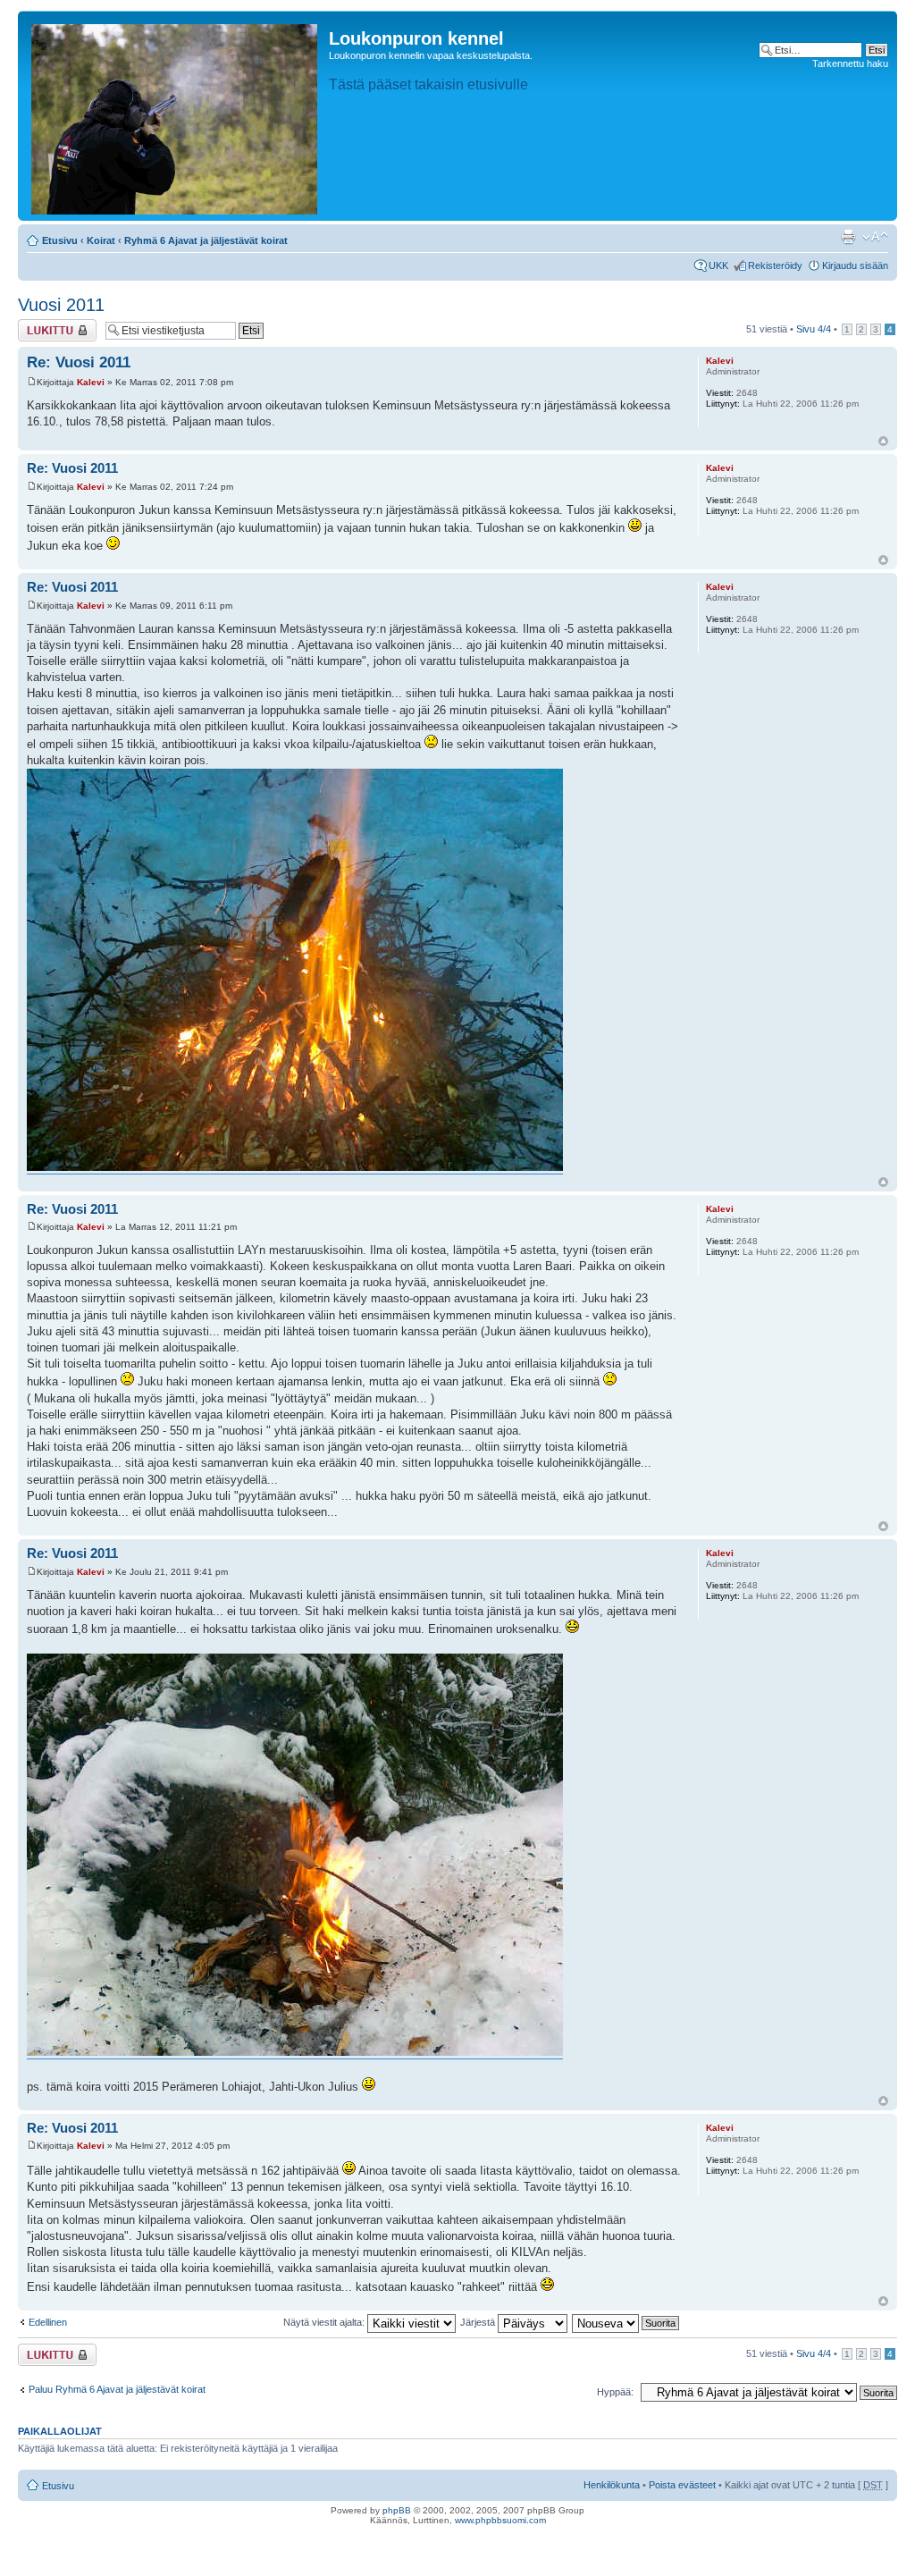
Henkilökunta (612, 2485)
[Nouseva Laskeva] (626, 2322)
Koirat (101, 240)
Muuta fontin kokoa (875, 237)
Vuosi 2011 (61, 305)
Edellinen (48, 2322)
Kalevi (91, 382)
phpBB (397, 2510)
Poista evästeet (682, 2485)
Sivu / (814, 329)
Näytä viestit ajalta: (325, 2322)
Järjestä (479, 2322)
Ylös (883, 441)
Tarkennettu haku (850, 63)
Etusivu (60, 240)
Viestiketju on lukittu (46, 330)
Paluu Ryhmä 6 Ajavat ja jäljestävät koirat (117, 2389)
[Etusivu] (176, 116)
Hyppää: (615, 2392)
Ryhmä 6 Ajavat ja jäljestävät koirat (206, 240)
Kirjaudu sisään (855, 265)
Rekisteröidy (775, 265)
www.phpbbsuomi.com (500, 2520)
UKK (718, 265)
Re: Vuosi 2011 (79, 362)
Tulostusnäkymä (848, 237)
